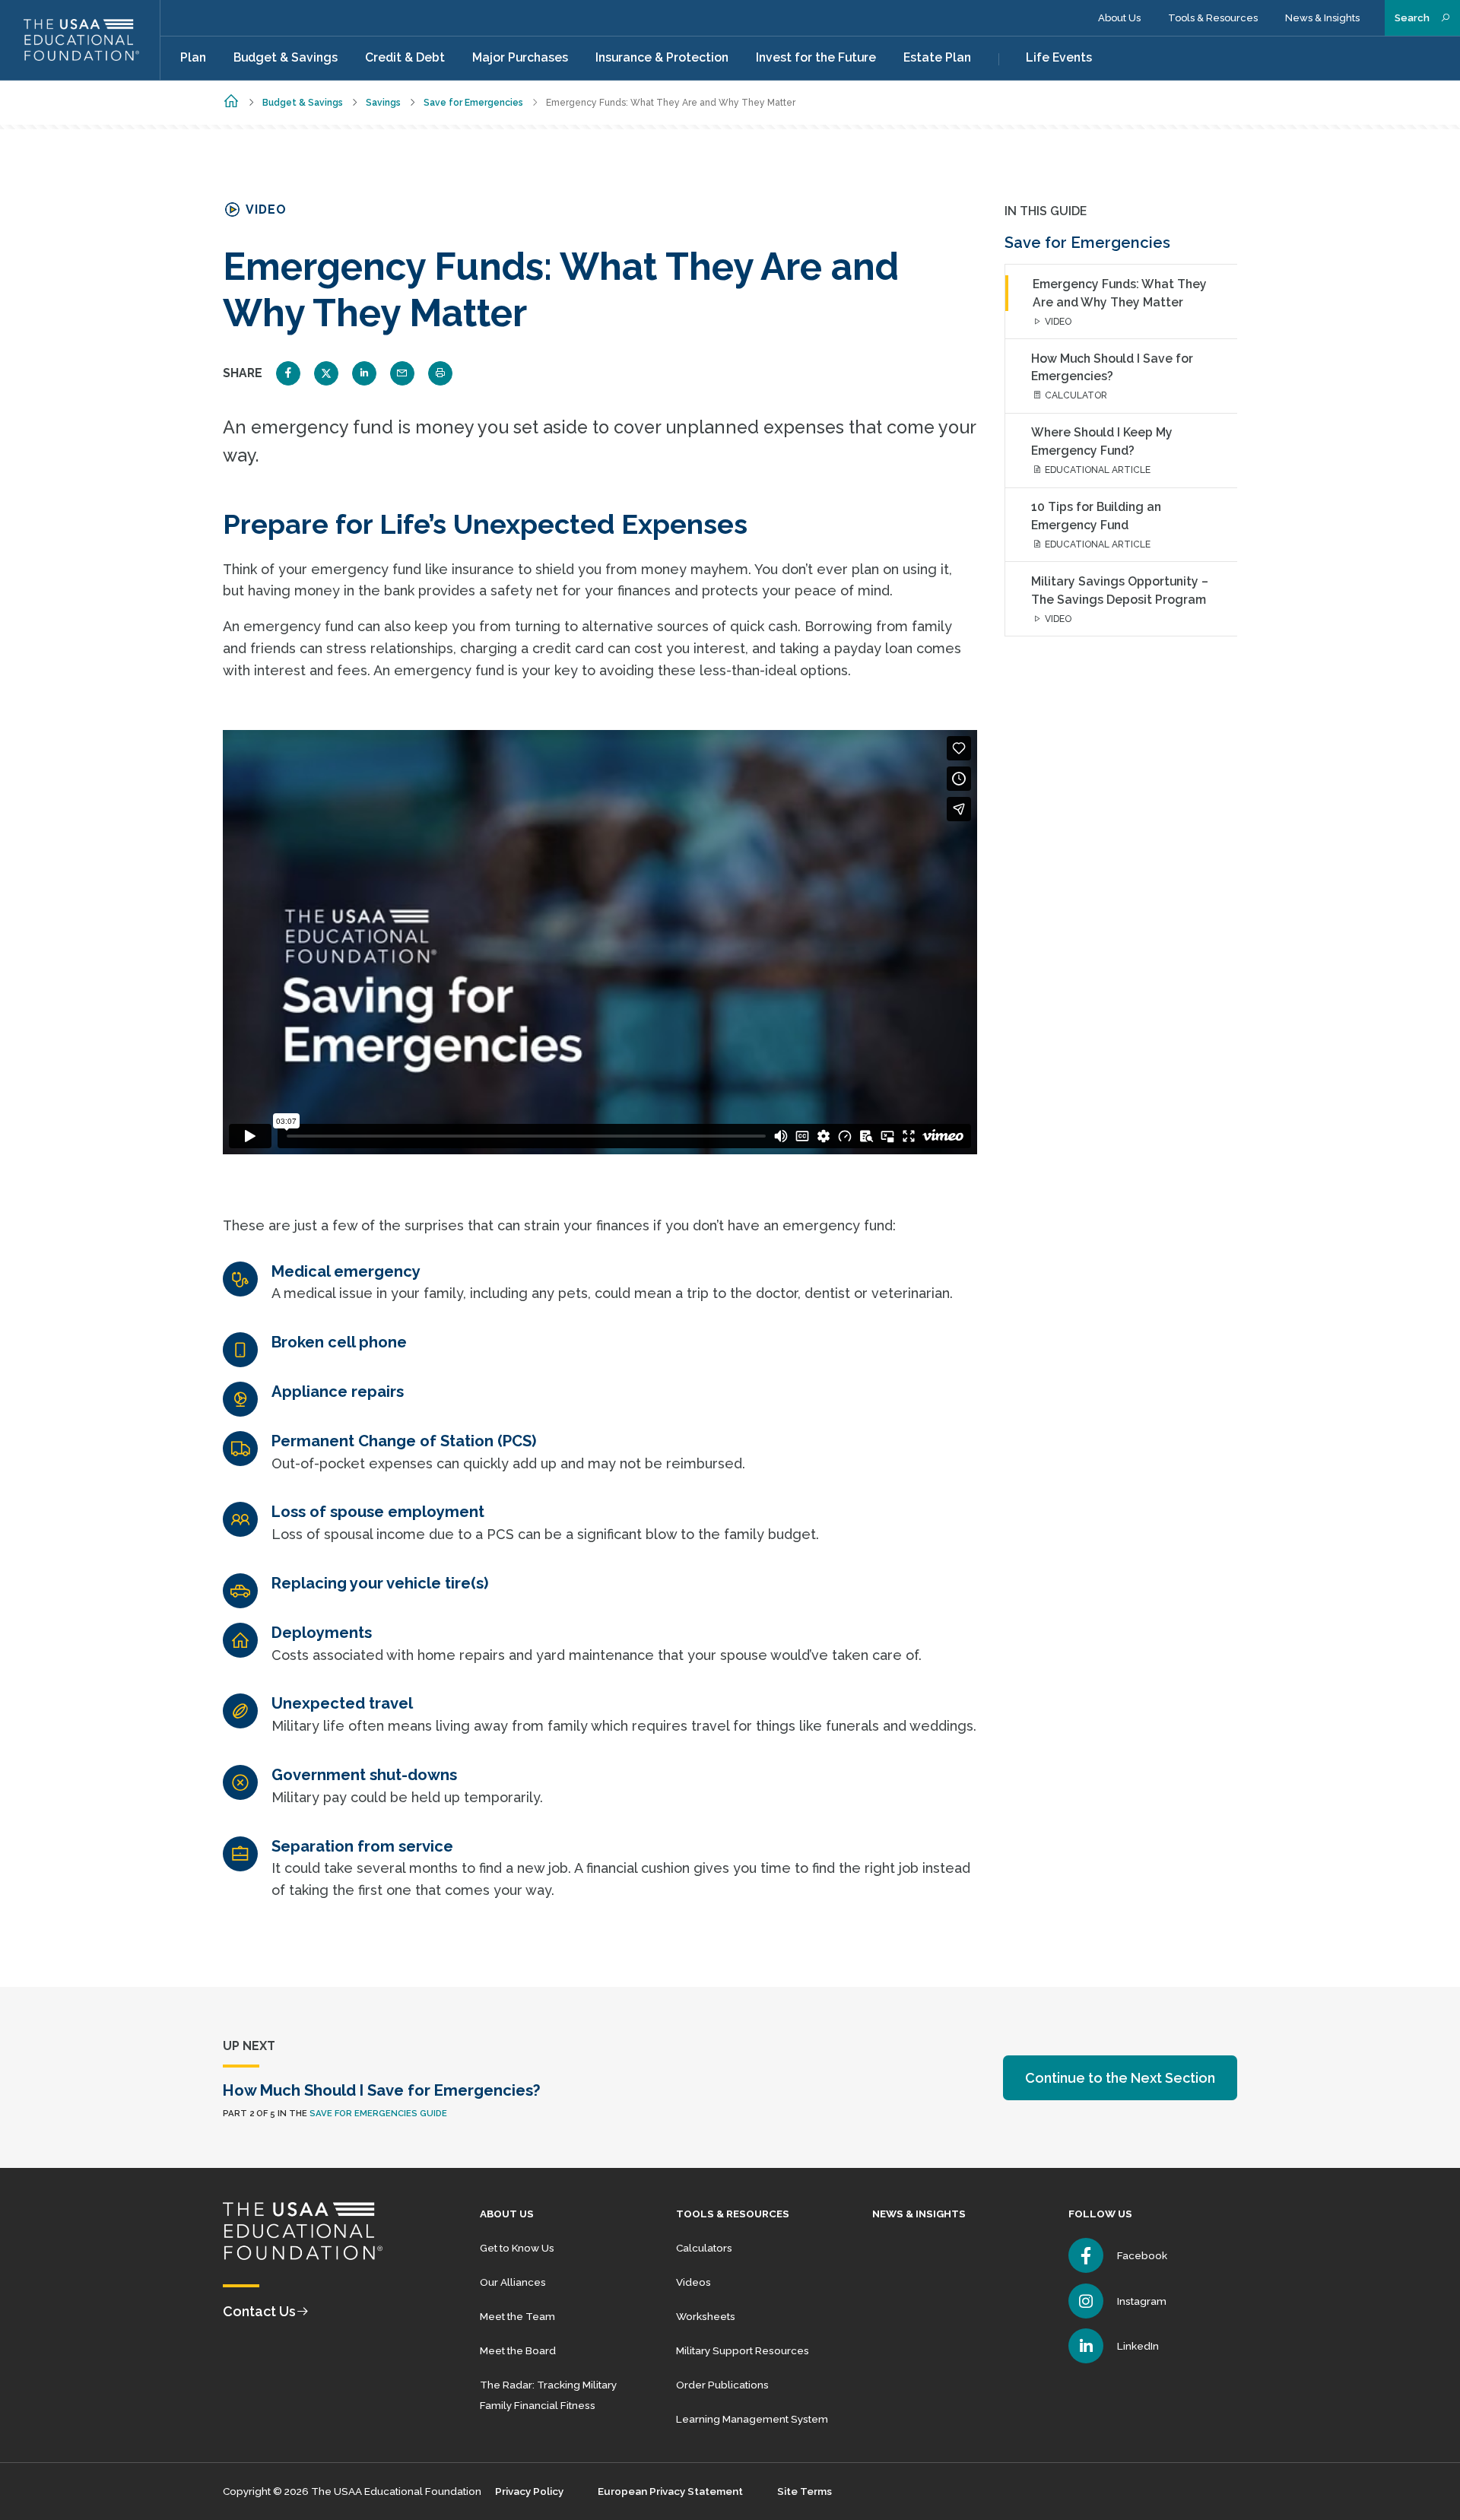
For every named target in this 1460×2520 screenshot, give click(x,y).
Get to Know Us (517, 2248)
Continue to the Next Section (1120, 2078)
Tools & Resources (1213, 18)
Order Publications (722, 2385)
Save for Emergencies (473, 103)
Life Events (1059, 57)
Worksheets (706, 2316)
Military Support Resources (743, 2350)
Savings (383, 103)
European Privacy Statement (670, 2491)
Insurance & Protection (662, 57)
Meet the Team (517, 2316)
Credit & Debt (405, 57)
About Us (1119, 18)
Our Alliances (513, 2282)
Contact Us (259, 2311)
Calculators (704, 2248)
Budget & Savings (286, 57)
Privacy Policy (529, 2491)
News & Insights (1322, 18)
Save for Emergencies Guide (378, 2113)
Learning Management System (752, 2419)
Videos (693, 2282)
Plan (193, 57)
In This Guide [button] (1046, 211)
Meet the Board (518, 2350)
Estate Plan (937, 57)
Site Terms (805, 2491)
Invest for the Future (816, 57)
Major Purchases (520, 57)
